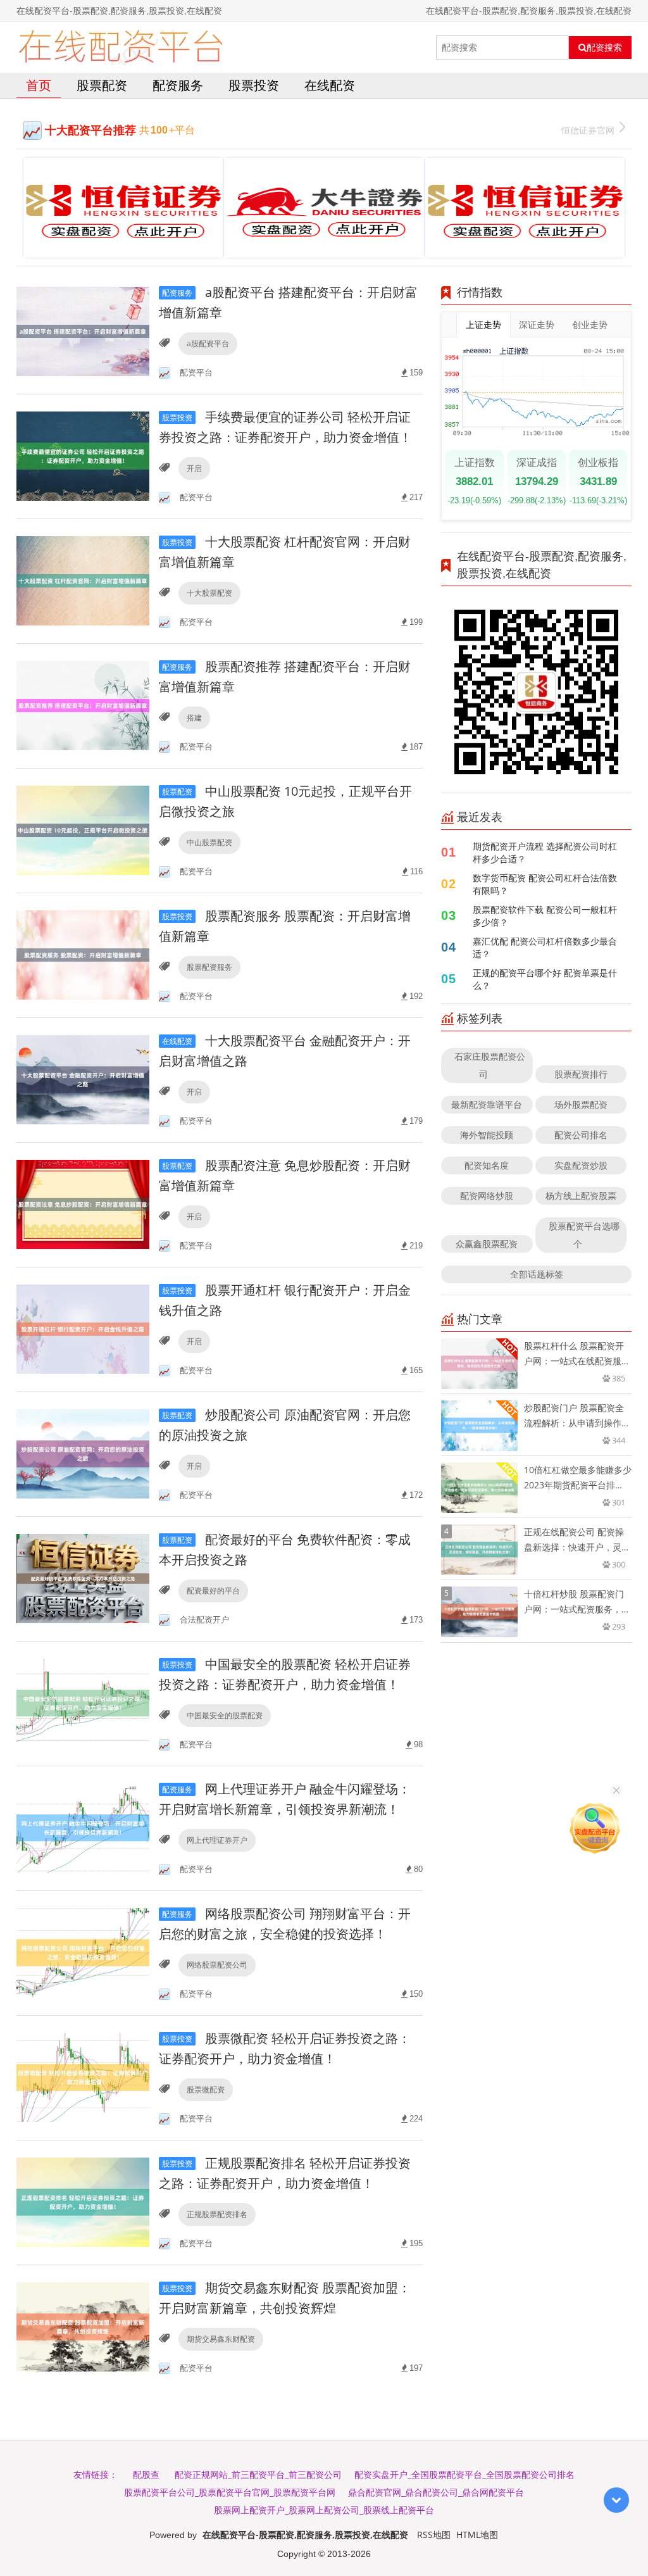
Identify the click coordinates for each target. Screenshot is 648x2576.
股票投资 (254, 85)
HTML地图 (477, 2535)
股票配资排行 (581, 1074)
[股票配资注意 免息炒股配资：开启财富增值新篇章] (83, 1204)
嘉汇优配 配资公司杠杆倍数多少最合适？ (545, 947)
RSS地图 (434, 2535)
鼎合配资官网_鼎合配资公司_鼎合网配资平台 (436, 2492)
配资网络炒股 (487, 1196)
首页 (39, 85)
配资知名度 (487, 1165)
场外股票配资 (581, 1104)
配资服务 (178, 85)
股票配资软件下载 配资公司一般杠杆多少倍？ (545, 916)
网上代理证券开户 (217, 1840)
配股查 (146, 2474)
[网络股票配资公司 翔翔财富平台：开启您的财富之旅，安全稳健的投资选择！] (83, 1952)
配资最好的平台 (213, 1591)
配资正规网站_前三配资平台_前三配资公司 (258, 2474)
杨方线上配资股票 (581, 1196)
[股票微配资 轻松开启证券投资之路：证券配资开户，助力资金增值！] (83, 2077)
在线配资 (330, 85)
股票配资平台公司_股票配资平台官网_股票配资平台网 (230, 2492)
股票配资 (102, 85)
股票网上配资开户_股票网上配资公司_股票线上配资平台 (324, 2510)
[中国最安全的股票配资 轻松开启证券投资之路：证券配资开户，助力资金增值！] (83, 1703)
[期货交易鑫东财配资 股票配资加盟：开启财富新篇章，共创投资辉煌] (83, 2326)
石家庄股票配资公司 (490, 1065)
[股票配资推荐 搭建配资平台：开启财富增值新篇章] (83, 705)
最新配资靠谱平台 (487, 1104)
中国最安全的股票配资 (225, 1715)
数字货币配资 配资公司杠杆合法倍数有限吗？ (545, 884)
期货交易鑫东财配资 (221, 2339)
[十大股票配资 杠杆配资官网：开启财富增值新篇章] (83, 580)
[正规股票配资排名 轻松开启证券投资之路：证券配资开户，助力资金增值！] (83, 2202)
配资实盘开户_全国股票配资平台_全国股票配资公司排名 (464, 2474)
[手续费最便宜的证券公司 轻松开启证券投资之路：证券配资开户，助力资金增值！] (83, 456)
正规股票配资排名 (217, 2214)
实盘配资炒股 (581, 1165)
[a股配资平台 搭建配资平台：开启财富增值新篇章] (83, 331)
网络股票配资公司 (217, 1965)
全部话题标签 (537, 1274)
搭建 (194, 718)
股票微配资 (206, 2089)
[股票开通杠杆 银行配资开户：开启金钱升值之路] (83, 1329)
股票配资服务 (209, 967)
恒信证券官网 (588, 130)
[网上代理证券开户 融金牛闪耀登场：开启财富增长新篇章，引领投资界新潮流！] (83, 1827)
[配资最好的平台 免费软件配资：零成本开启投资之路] (83, 1578)
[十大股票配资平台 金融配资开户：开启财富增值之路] (83, 1079)
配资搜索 (604, 47)
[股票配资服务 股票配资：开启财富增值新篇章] (83, 954)
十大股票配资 (209, 593)
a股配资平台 (208, 343)
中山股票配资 (209, 842)
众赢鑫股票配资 (487, 1244)
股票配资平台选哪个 (584, 1235)
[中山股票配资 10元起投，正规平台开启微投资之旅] (83, 830)
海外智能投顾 (487, 1135)
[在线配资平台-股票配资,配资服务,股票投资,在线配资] (121, 47)
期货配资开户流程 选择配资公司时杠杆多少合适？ (545, 852)
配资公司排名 (581, 1135)
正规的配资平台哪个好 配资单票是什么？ (545, 979)
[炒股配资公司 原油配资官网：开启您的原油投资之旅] (83, 1453)
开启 (194, 468)
